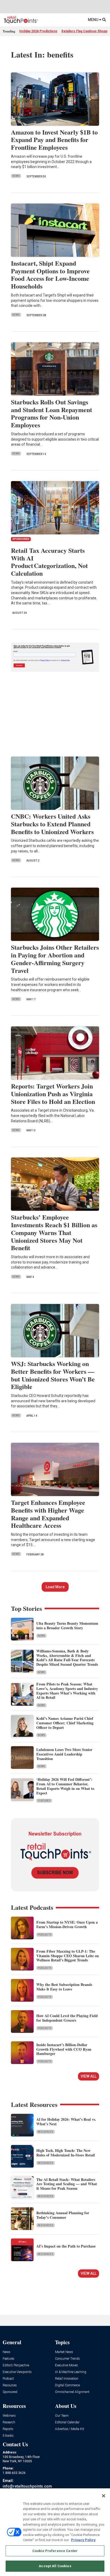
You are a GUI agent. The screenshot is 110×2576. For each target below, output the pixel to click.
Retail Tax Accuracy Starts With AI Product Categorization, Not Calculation (49, 562)
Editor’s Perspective (16, 2365)
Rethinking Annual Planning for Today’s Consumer (63, 2215)
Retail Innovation (67, 2379)
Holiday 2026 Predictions (38, 31)
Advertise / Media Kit (70, 2429)
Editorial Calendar (67, 2422)
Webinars (9, 2416)
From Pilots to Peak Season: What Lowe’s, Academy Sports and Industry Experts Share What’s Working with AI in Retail (67, 1691)
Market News (64, 2352)
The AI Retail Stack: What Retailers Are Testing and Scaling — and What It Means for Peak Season (67, 2184)
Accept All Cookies (55, 2566)
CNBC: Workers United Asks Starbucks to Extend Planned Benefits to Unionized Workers (52, 824)
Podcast (8, 2379)
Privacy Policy (83, 2540)
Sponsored (10, 2392)
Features (44, 1801)
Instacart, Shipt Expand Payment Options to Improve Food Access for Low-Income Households (50, 275)
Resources (46, 2132)
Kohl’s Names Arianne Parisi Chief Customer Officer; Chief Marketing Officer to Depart (65, 1723)
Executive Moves (66, 2365)
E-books (8, 2436)
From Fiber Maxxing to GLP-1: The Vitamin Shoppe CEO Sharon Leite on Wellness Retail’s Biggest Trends (68, 1956)
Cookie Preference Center (55, 2551)
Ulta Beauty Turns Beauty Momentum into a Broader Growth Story (67, 1626)
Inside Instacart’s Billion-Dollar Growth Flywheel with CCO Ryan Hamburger (64, 2049)
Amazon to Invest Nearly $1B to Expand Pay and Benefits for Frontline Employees (54, 140)
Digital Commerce (67, 2385)
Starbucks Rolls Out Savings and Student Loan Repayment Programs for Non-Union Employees (52, 413)
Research (9, 2422)
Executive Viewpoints (17, 2372)
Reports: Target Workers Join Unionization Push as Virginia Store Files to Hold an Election (53, 1094)
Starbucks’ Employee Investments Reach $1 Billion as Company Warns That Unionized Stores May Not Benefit (54, 1232)
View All (89, 2076)
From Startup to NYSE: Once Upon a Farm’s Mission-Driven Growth (67, 1924)
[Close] (104, 2496)
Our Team (62, 2416)
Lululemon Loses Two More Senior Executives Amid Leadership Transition (64, 1754)
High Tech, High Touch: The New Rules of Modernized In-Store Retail (66, 2153)
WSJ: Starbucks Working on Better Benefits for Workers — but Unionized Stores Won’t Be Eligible (53, 1375)
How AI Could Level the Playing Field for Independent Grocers (67, 2018)
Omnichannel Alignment (72, 2392)
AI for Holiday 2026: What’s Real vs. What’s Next (66, 2122)
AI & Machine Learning (71, 2372)
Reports (8, 2429)
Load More (55, 1587)
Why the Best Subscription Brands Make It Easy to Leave (64, 1987)
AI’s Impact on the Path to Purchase (66, 2246)
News (16, 176)
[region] (55, 2532)
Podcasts (45, 1935)
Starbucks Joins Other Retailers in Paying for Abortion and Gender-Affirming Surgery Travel (55, 959)
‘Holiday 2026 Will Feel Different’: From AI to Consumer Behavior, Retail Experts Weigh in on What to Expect (65, 1786)
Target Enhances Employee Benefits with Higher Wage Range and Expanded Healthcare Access (48, 1514)
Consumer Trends (67, 2359)
